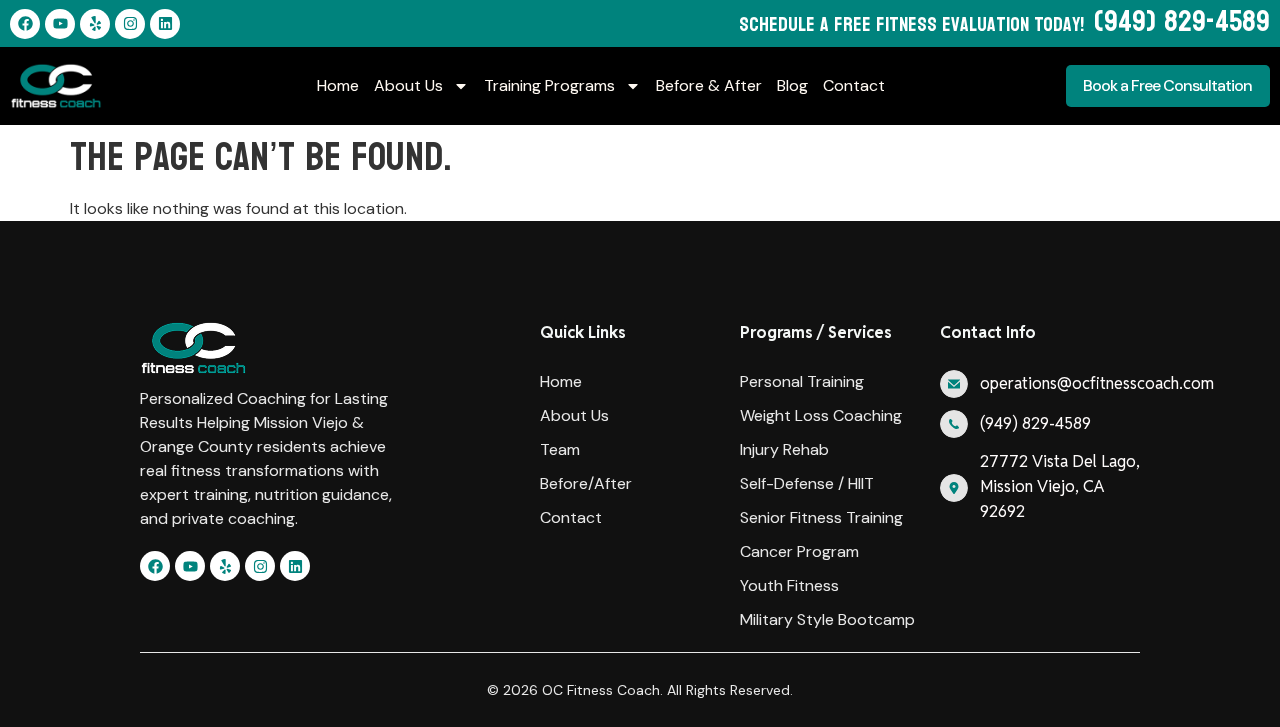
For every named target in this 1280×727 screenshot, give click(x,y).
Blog (792, 85)
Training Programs (549, 85)
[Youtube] (60, 24)
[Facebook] (25, 24)
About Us (408, 85)
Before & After (709, 85)
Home (338, 85)
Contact (854, 85)
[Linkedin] (165, 24)
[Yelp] (95, 24)
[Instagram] (130, 24)
